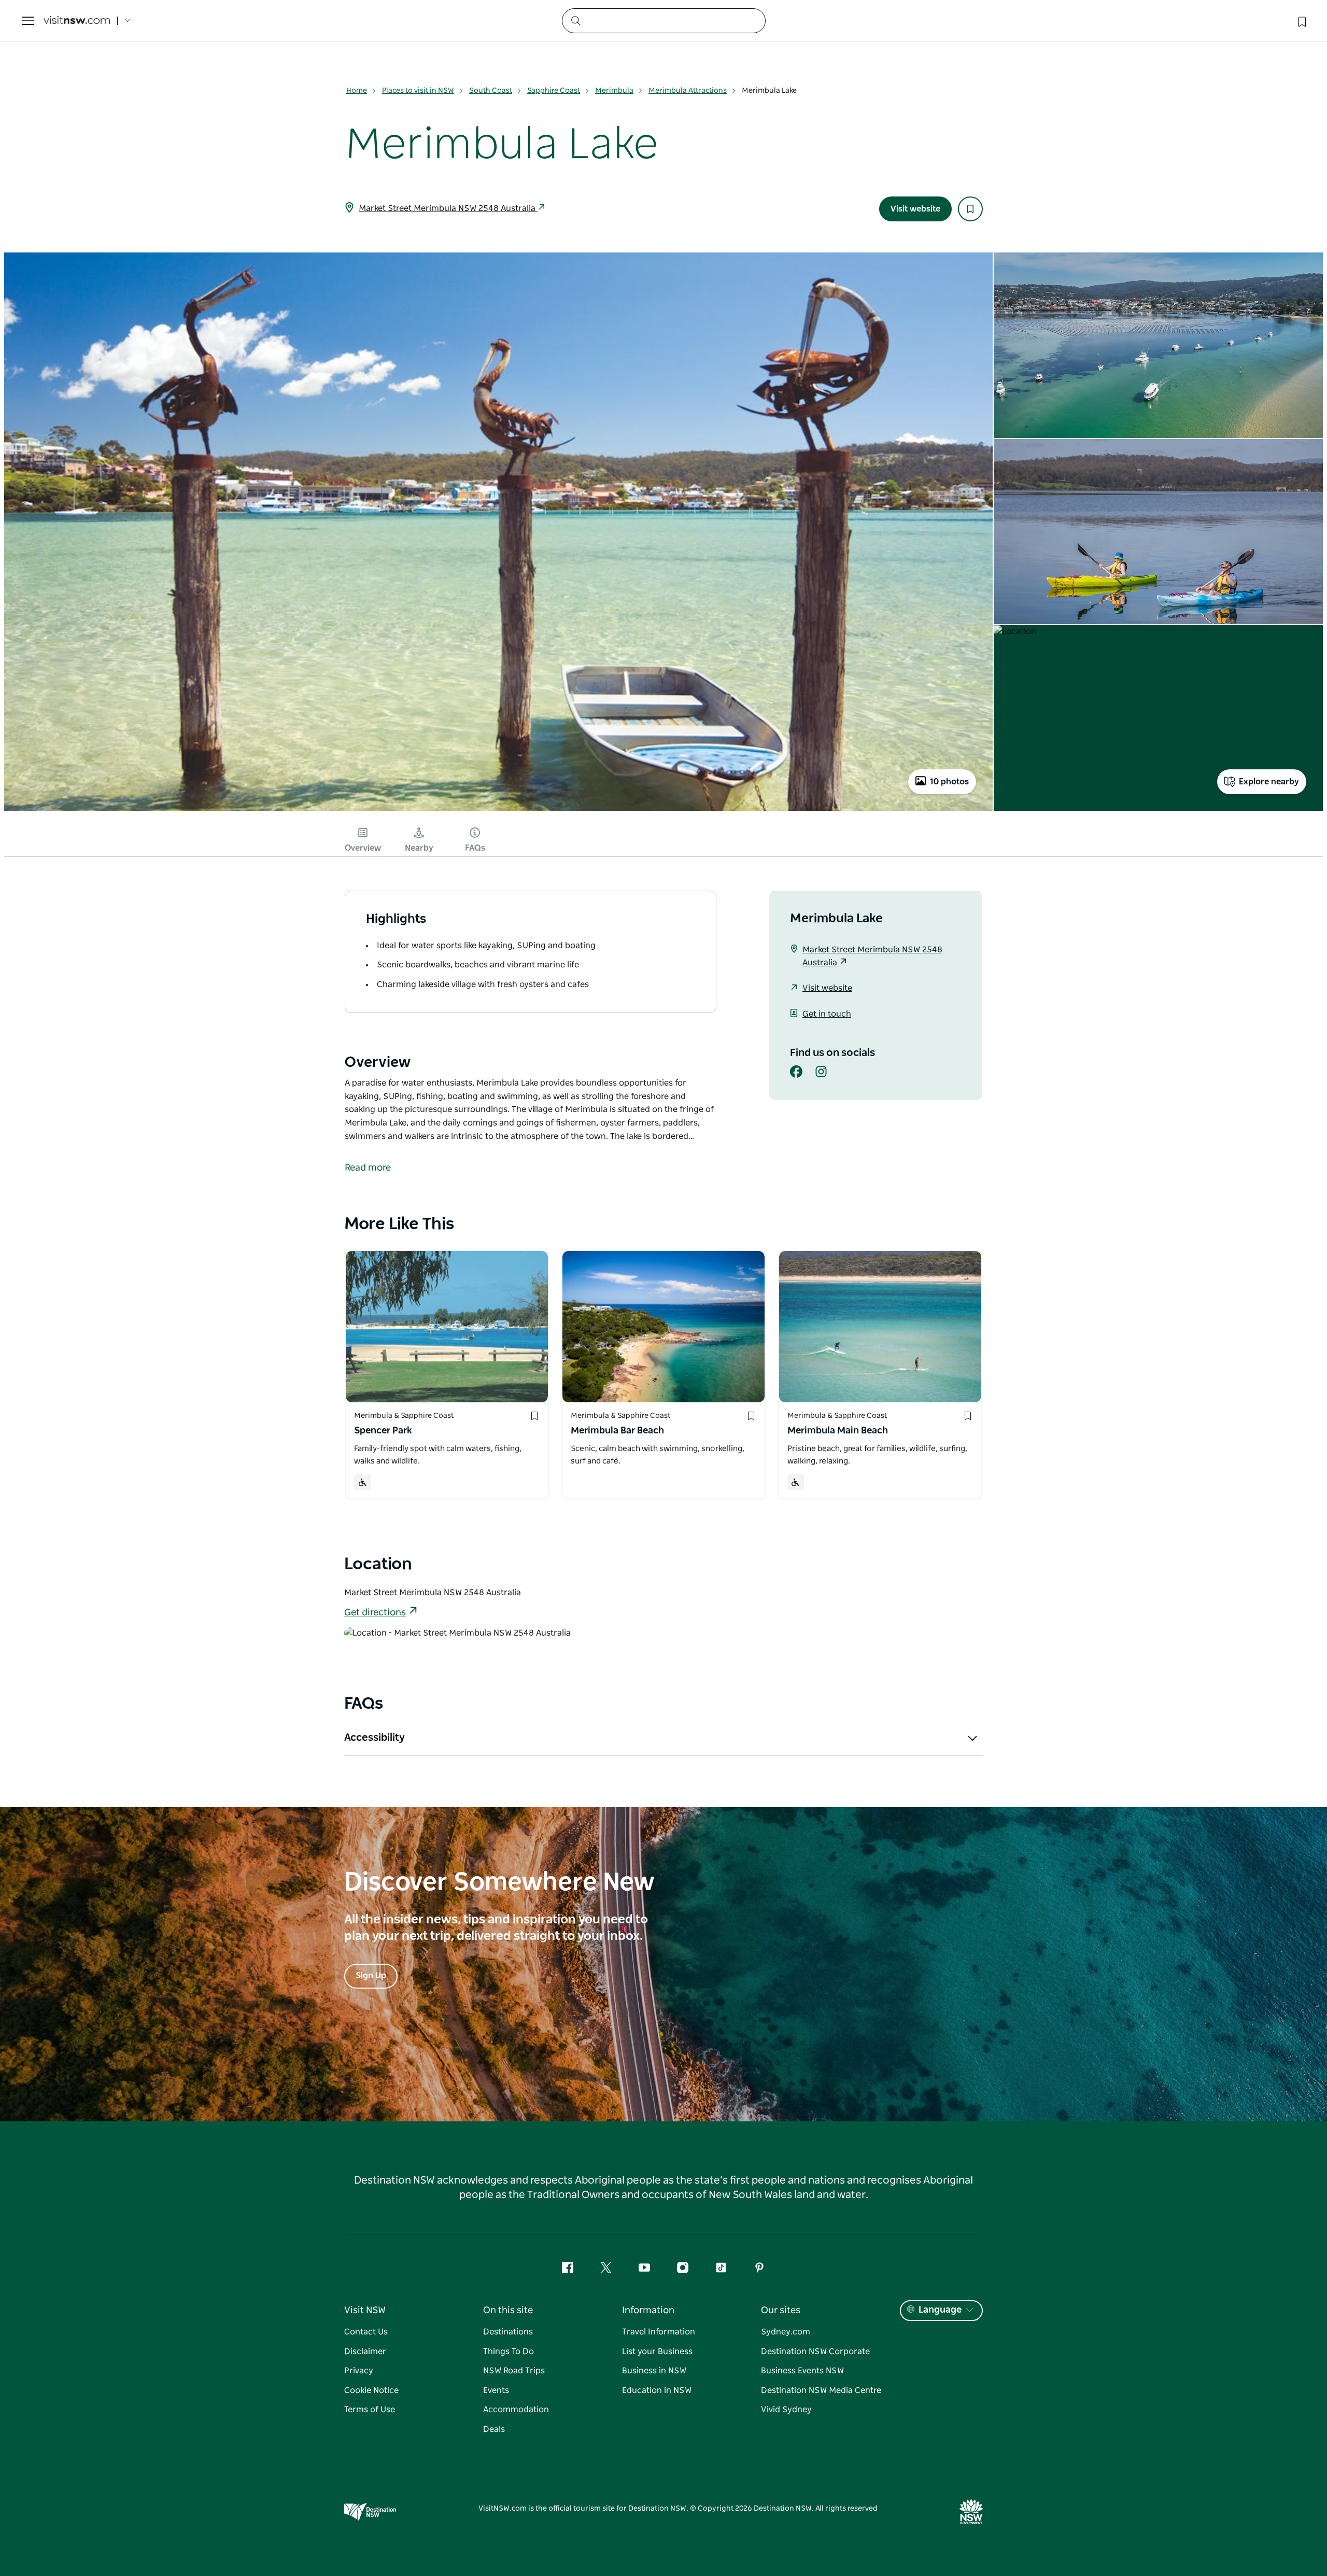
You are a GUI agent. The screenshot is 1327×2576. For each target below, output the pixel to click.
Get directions (375, 1613)
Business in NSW (654, 2371)
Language (940, 2310)
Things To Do (509, 2352)
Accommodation (516, 2410)
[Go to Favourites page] (1301, 21)
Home (357, 91)
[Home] (77, 21)
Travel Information (659, 2332)
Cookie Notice (371, 2390)
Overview (363, 848)
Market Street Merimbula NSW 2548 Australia (448, 208)
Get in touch (827, 1014)
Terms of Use (370, 2410)
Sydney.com (786, 2332)
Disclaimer (365, 2352)
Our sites (781, 2311)
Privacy (359, 2371)
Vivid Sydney (786, 2410)
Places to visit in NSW (418, 91)
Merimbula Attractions (688, 91)
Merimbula (614, 91)
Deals (494, 2429)
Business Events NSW (802, 2371)
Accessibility (375, 1738)
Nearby (419, 848)
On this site (508, 2311)
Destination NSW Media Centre (821, 2390)
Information (648, 2311)
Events (496, 2390)
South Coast (491, 91)
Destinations (508, 2332)
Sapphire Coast (554, 91)
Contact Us (366, 2332)
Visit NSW (365, 2311)
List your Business (657, 2352)
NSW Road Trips (514, 2371)
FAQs (475, 848)
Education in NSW (657, 2390)
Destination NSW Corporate (815, 2352)
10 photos (949, 782)
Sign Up (371, 1976)
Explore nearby (1269, 782)
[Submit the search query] (575, 20)
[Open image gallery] (498, 810)
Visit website (915, 209)
